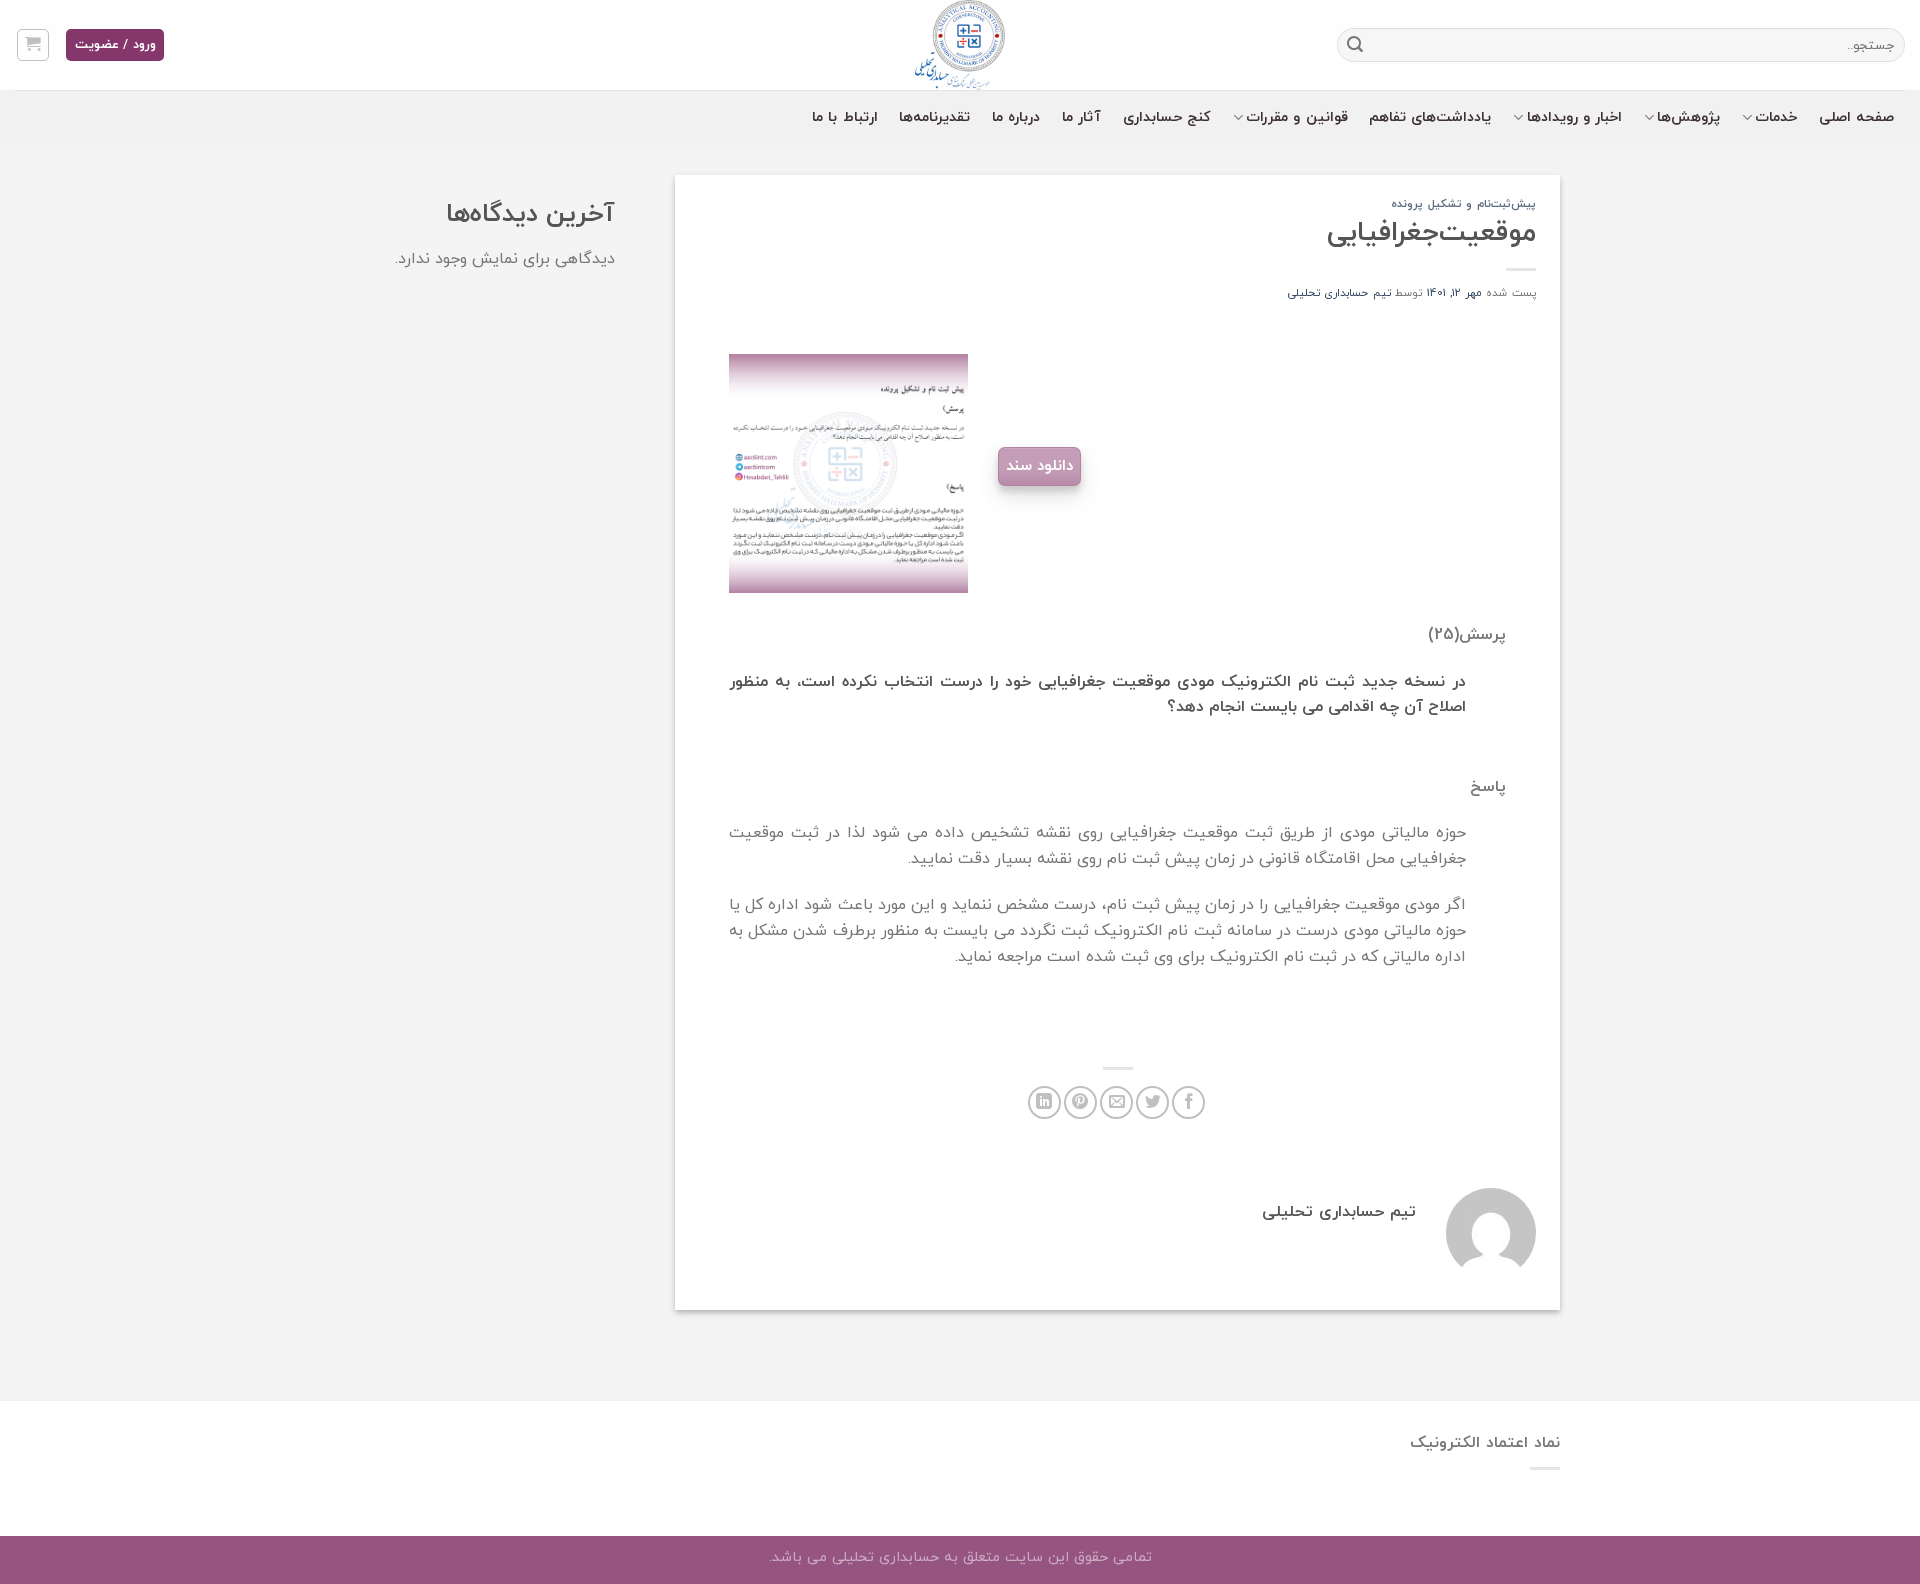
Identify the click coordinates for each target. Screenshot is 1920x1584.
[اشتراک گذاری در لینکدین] (1044, 1102)
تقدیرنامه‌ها (934, 117)
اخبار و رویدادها (1575, 117)
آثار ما (1081, 117)
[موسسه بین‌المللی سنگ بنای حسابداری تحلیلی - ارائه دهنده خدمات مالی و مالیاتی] (960, 45)
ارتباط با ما (845, 117)
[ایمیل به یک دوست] (1116, 1102)
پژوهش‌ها (1688, 117)
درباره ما (1016, 117)
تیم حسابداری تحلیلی (1339, 293)
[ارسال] (1356, 45)
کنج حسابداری (1167, 117)
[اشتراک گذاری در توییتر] (1152, 1102)
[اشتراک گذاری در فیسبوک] (1188, 1102)
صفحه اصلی (1856, 117)
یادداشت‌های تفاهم (1430, 117)
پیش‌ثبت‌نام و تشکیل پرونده (1463, 204)
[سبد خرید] (33, 45)
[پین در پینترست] (1080, 1102)
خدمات (1776, 117)
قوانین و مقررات (1297, 117)
